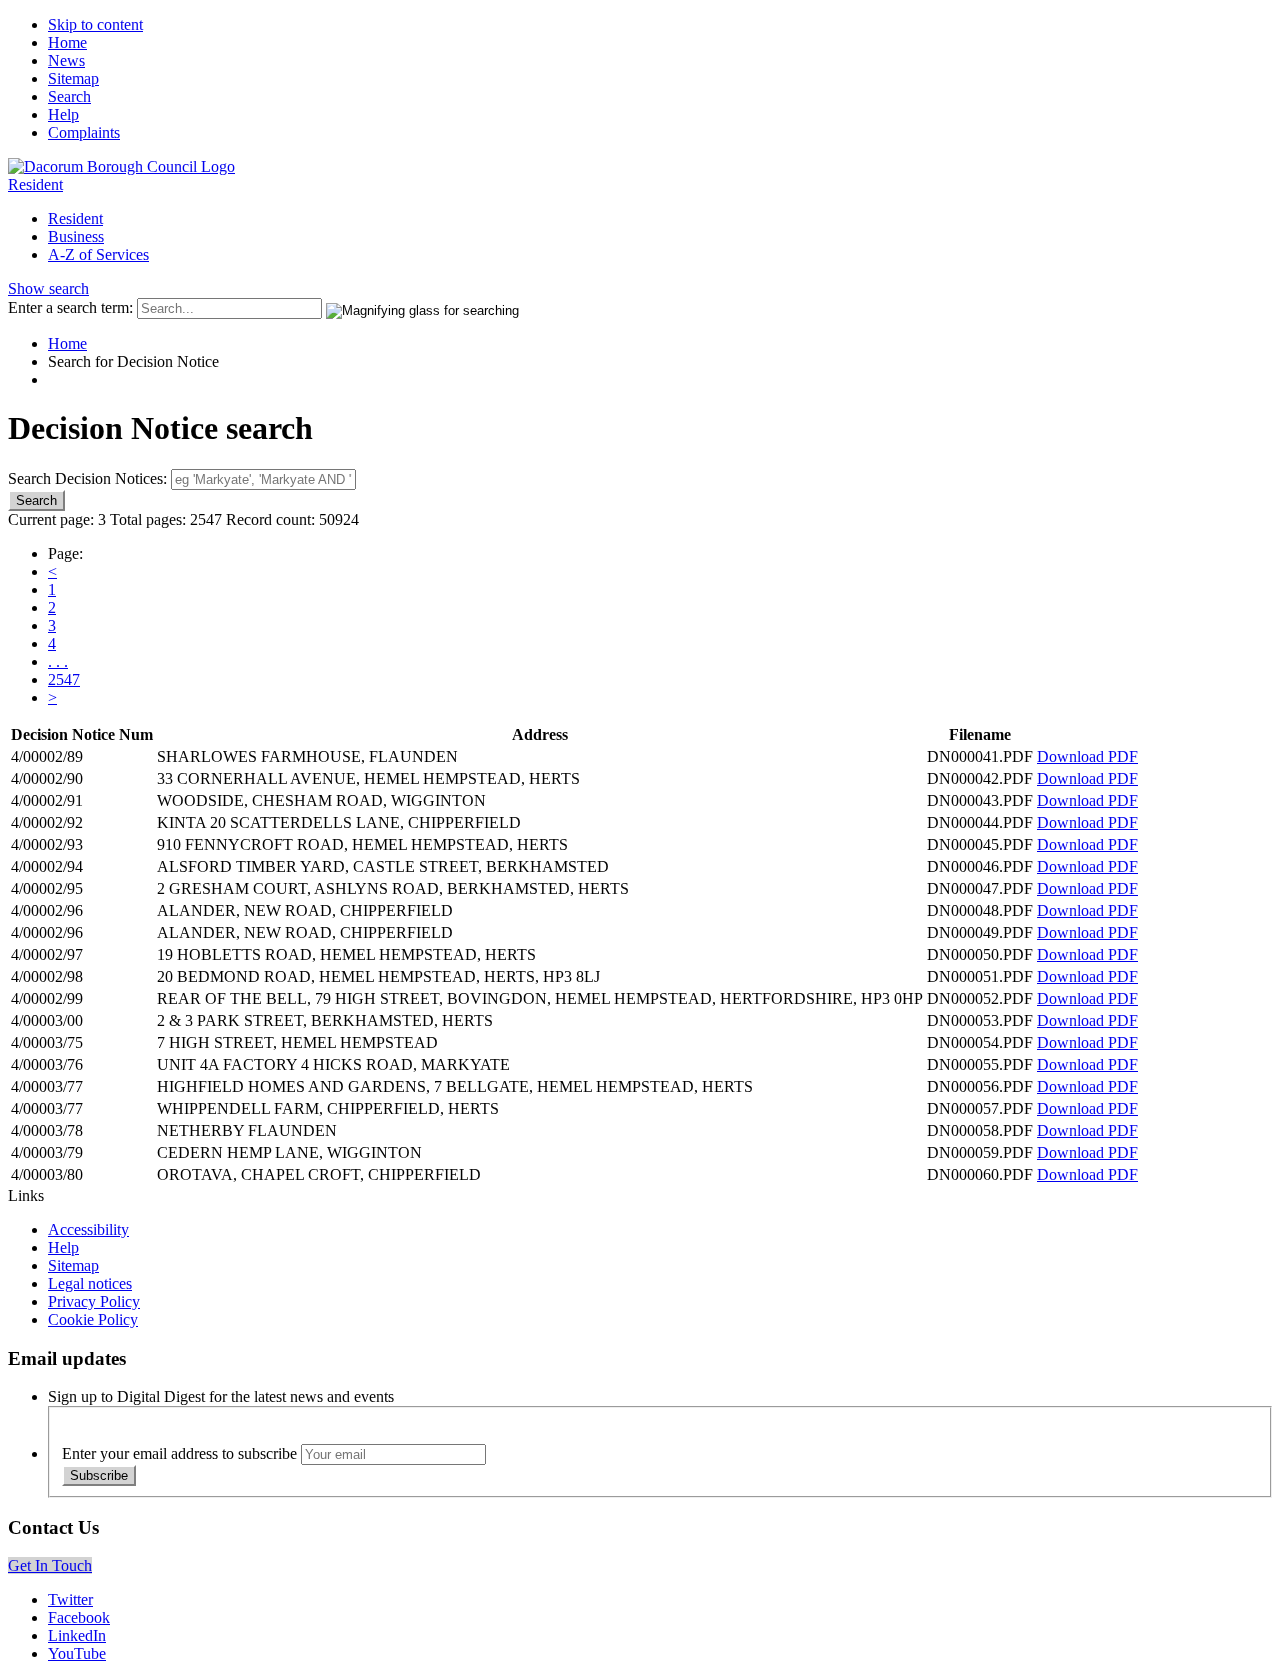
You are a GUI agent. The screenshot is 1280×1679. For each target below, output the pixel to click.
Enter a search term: (70, 307)
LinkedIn (77, 1635)
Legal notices (90, 1283)
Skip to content (95, 24)
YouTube (77, 1653)
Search (69, 96)
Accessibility (88, 1229)
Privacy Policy (94, 1301)
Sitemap (73, 78)
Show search (48, 288)
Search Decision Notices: (87, 478)
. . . (58, 661)
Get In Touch (50, 1565)
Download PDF (1087, 756)
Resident (35, 184)
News (66, 60)
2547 (64, 679)
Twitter (70, 1599)
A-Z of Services (98, 254)
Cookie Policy (93, 1319)
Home (67, 42)
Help (63, 114)
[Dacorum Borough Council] (121, 166)
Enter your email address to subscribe (179, 1453)
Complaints (84, 132)
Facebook (79, 1617)
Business (76, 236)
